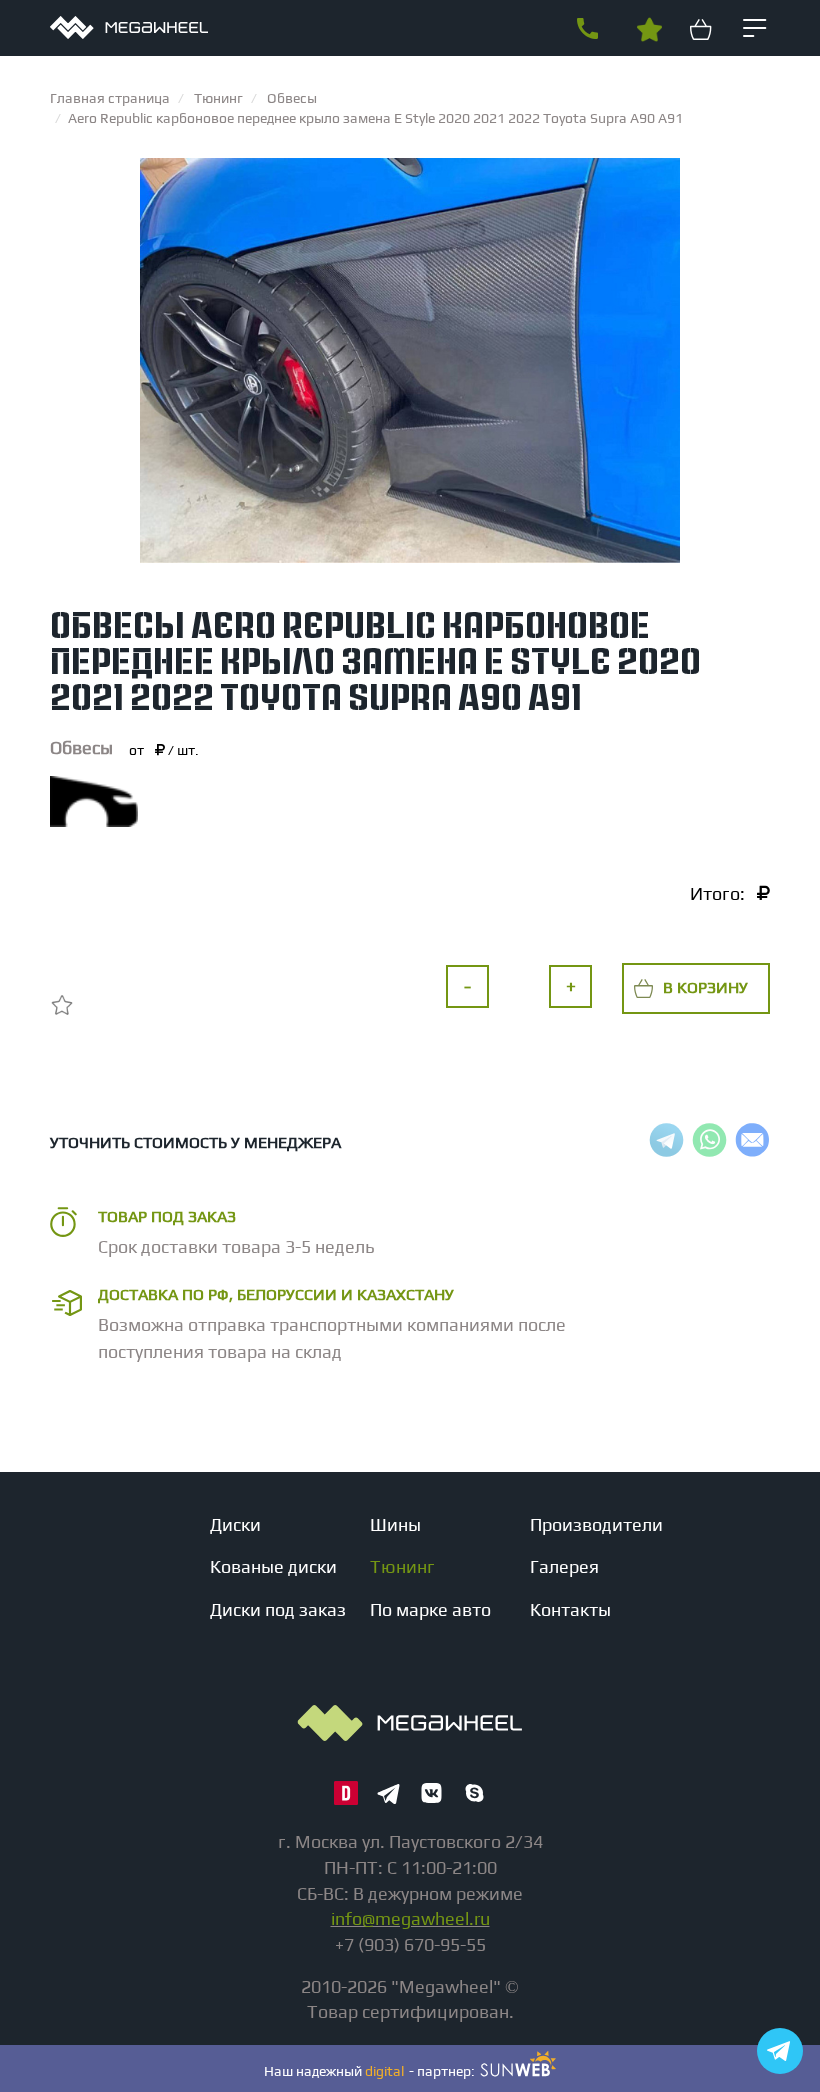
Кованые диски (273, 1566)
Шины (395, 1524)
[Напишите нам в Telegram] (780, 2051)
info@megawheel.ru (410, 1918)
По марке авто (430, 1609)
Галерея (564, 1566)
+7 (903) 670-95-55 (587, 29)
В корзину (705, 987)
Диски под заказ (278, 1609)
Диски (235, 1524)
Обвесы (81, 747)
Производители (596, 1524)
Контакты (570, 1609)
